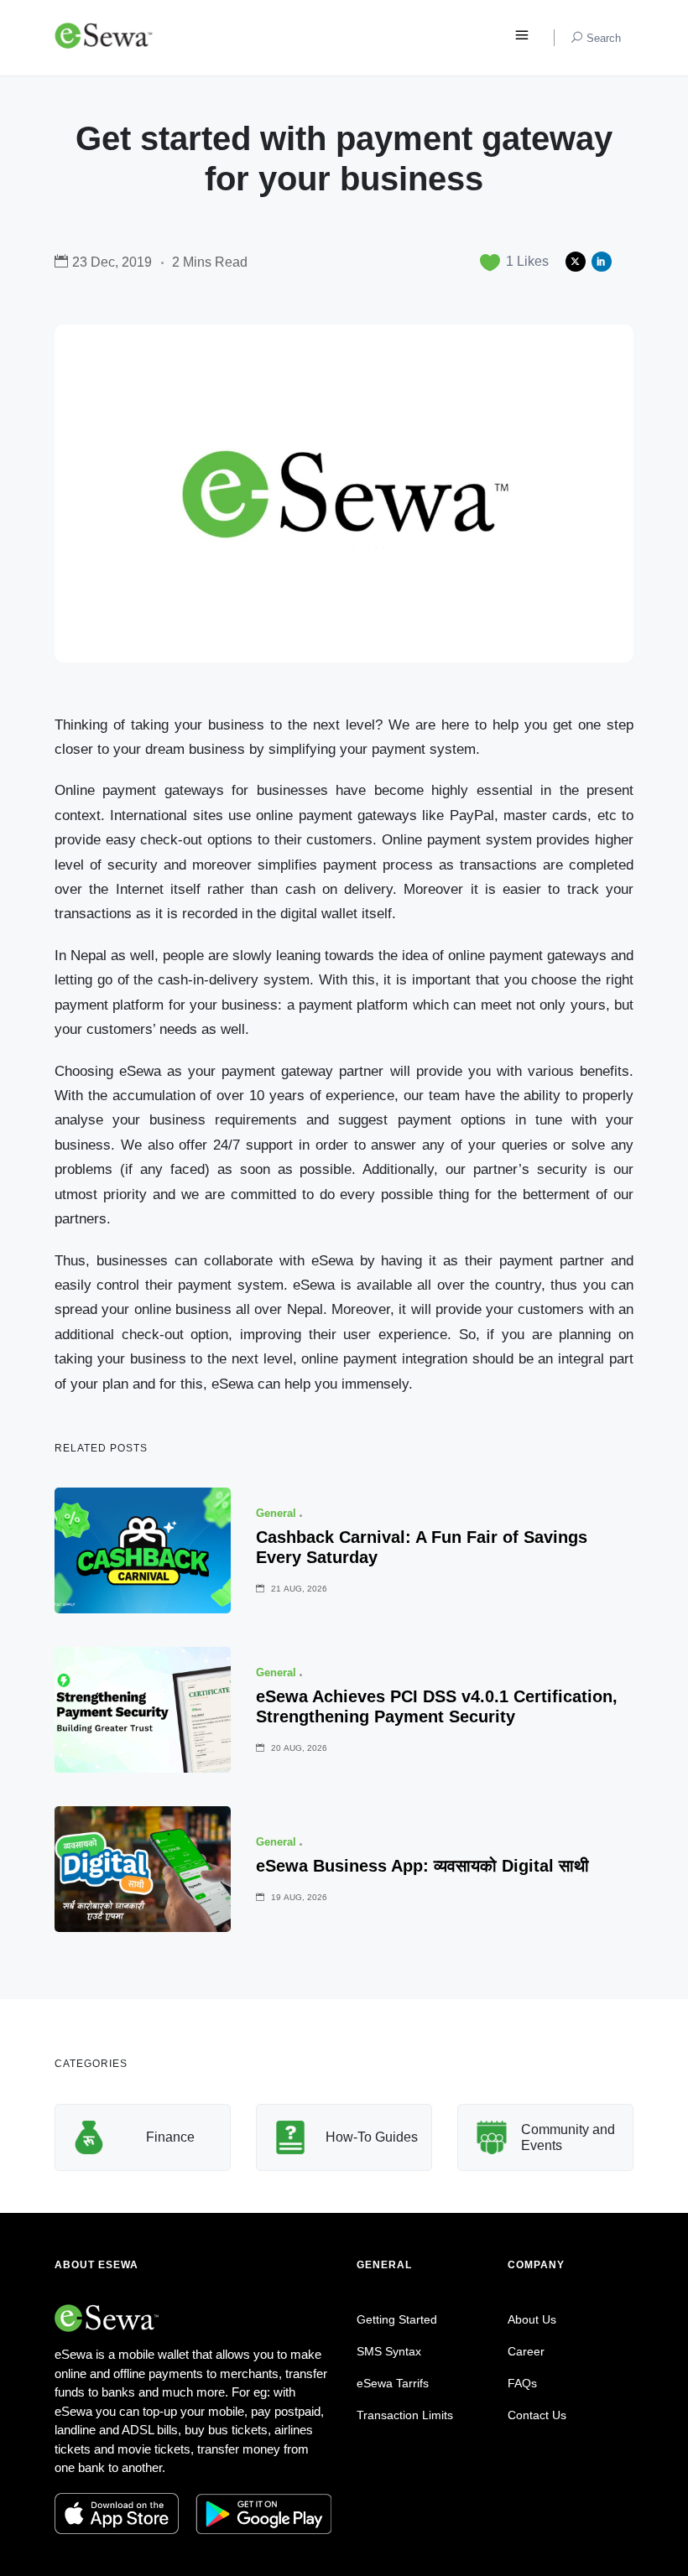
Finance (170, 2137)
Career (526, 2351)
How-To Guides (372, 2137)
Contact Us (537, 2415)
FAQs (522, 2383)
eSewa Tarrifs (393, 2383)
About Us (532, 2319)
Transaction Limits (405, 2415)
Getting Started (397, 2319)
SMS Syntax (389, 2351)
